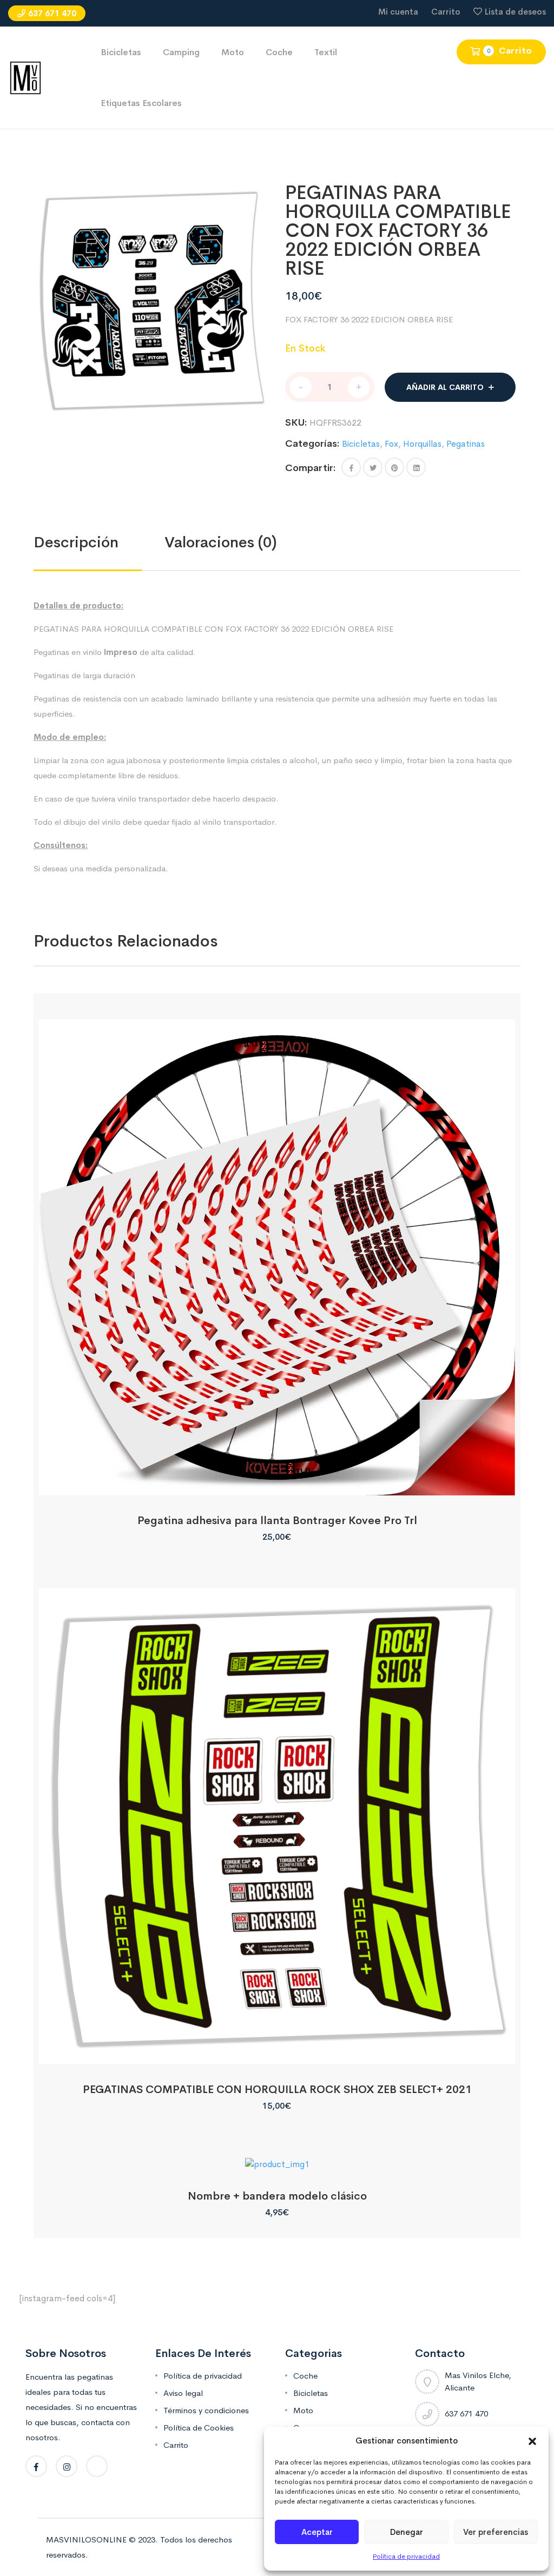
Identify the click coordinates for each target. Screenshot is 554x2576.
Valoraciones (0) (221, 542)
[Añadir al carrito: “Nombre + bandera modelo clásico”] (277, 2159)
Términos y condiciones (206, 2410)
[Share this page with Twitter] (373, 467)
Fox (391, 444)
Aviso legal (183, 2393)
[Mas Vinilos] (25, 77)
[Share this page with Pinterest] (394, 467)
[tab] (99, 542)
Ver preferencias (496, 2532)
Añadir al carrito (445, 387)
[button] (532, 2441)
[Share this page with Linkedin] (416, 467)
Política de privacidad (406, 2557)
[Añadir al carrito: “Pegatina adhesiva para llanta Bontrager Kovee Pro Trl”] (277, 1483)
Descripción (76, 542)
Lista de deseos (515, 12)
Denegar (407, 2532)
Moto (233, 52)
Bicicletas (121, 52)
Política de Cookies (199, 2428)
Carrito (446, 12)
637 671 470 (52, 13)
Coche (279, 52)
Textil (326, 52)
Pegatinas (466, 444)
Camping (181, 52)
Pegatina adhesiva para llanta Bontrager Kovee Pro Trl (277, 1521)
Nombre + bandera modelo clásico (277, 2196)
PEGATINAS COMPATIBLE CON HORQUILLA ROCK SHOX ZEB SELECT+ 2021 (277, 2090)
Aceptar (317, 2532)
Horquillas (422, 444)
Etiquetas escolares (141, 103)
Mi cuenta (398, 12)
